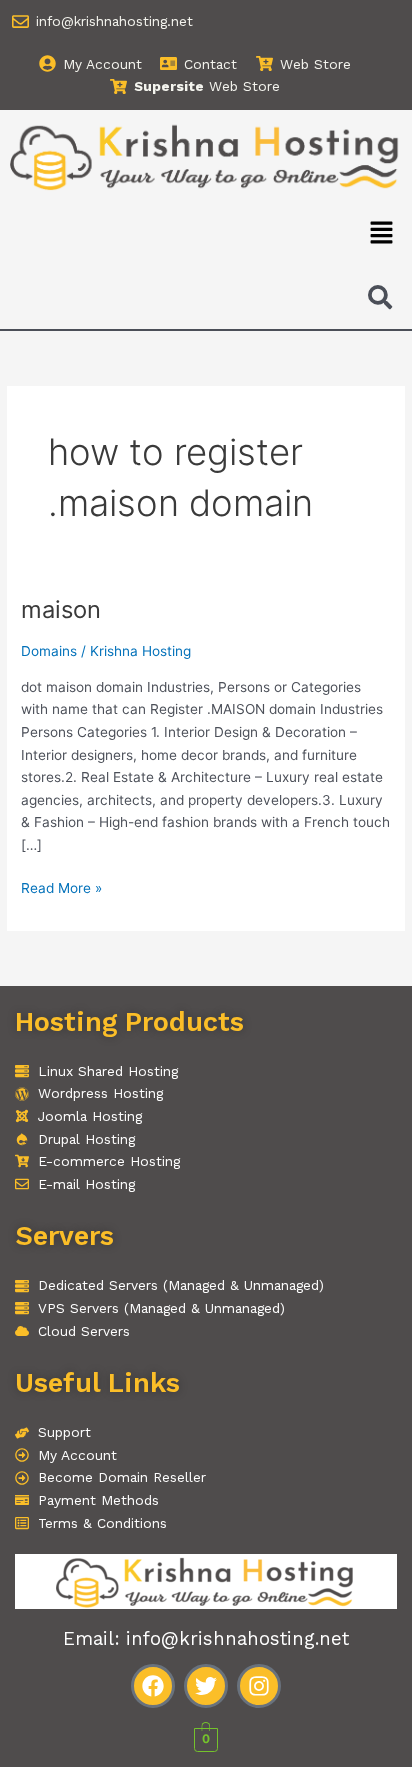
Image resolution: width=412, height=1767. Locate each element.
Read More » (61, 886)
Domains (49, 651)
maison (61, 609)
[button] (382, 233)
